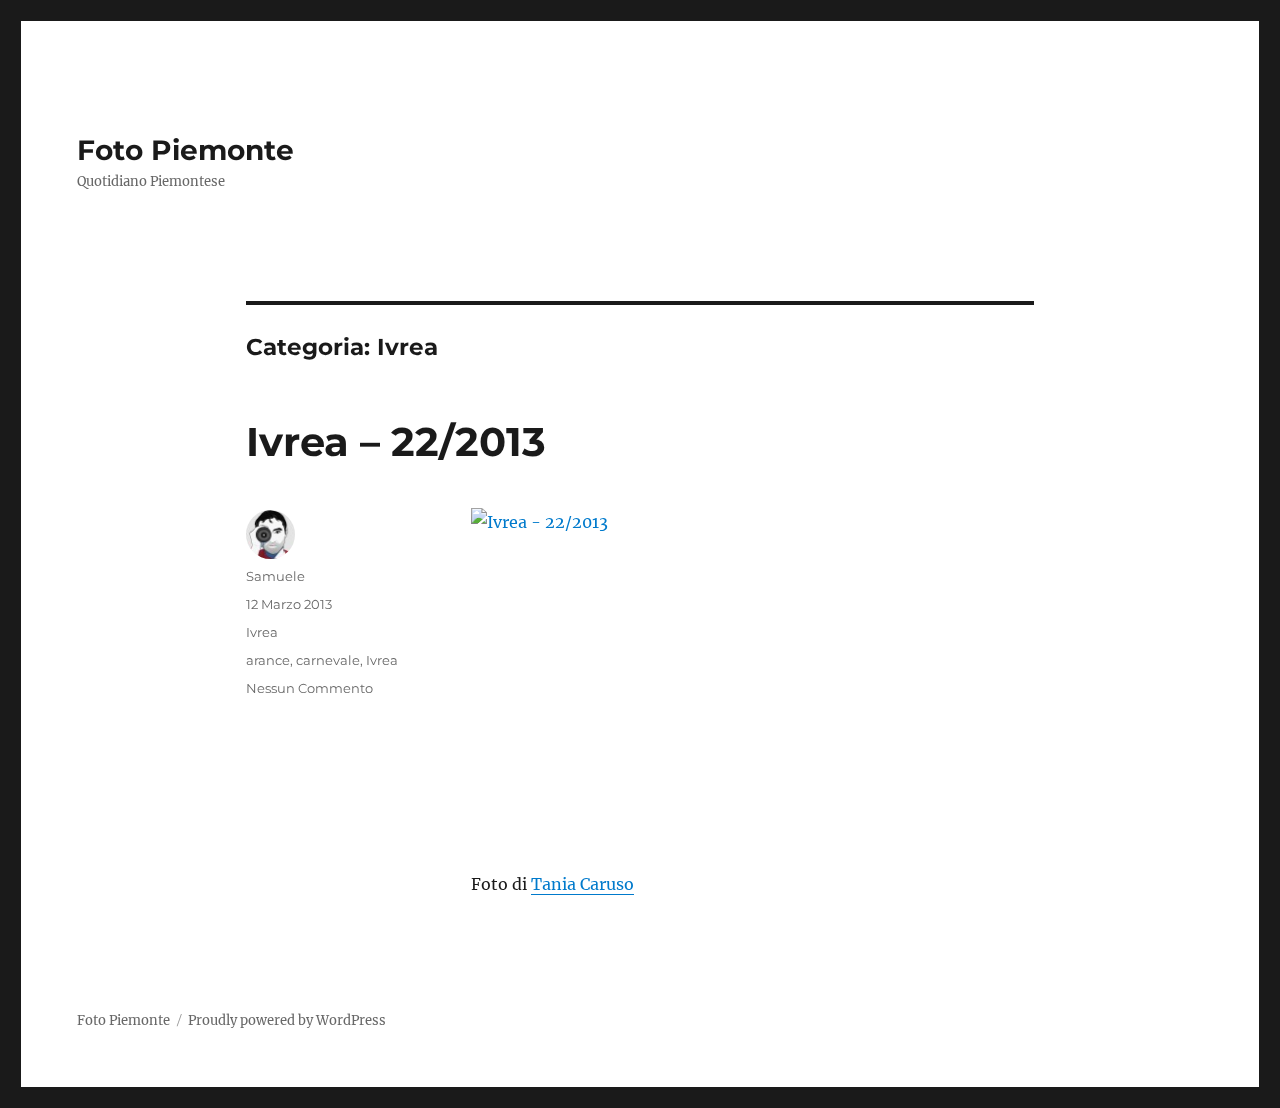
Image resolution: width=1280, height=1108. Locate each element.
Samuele (275, 576)
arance (268, 660)
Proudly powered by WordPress (287, 1020)
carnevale (328, 660)
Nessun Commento (309, 688)
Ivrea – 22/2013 (396, 441)
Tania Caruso (582, 884)
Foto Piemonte (185, 150)
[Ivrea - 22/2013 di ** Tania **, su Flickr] (752, 675)
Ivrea (262, 632)
